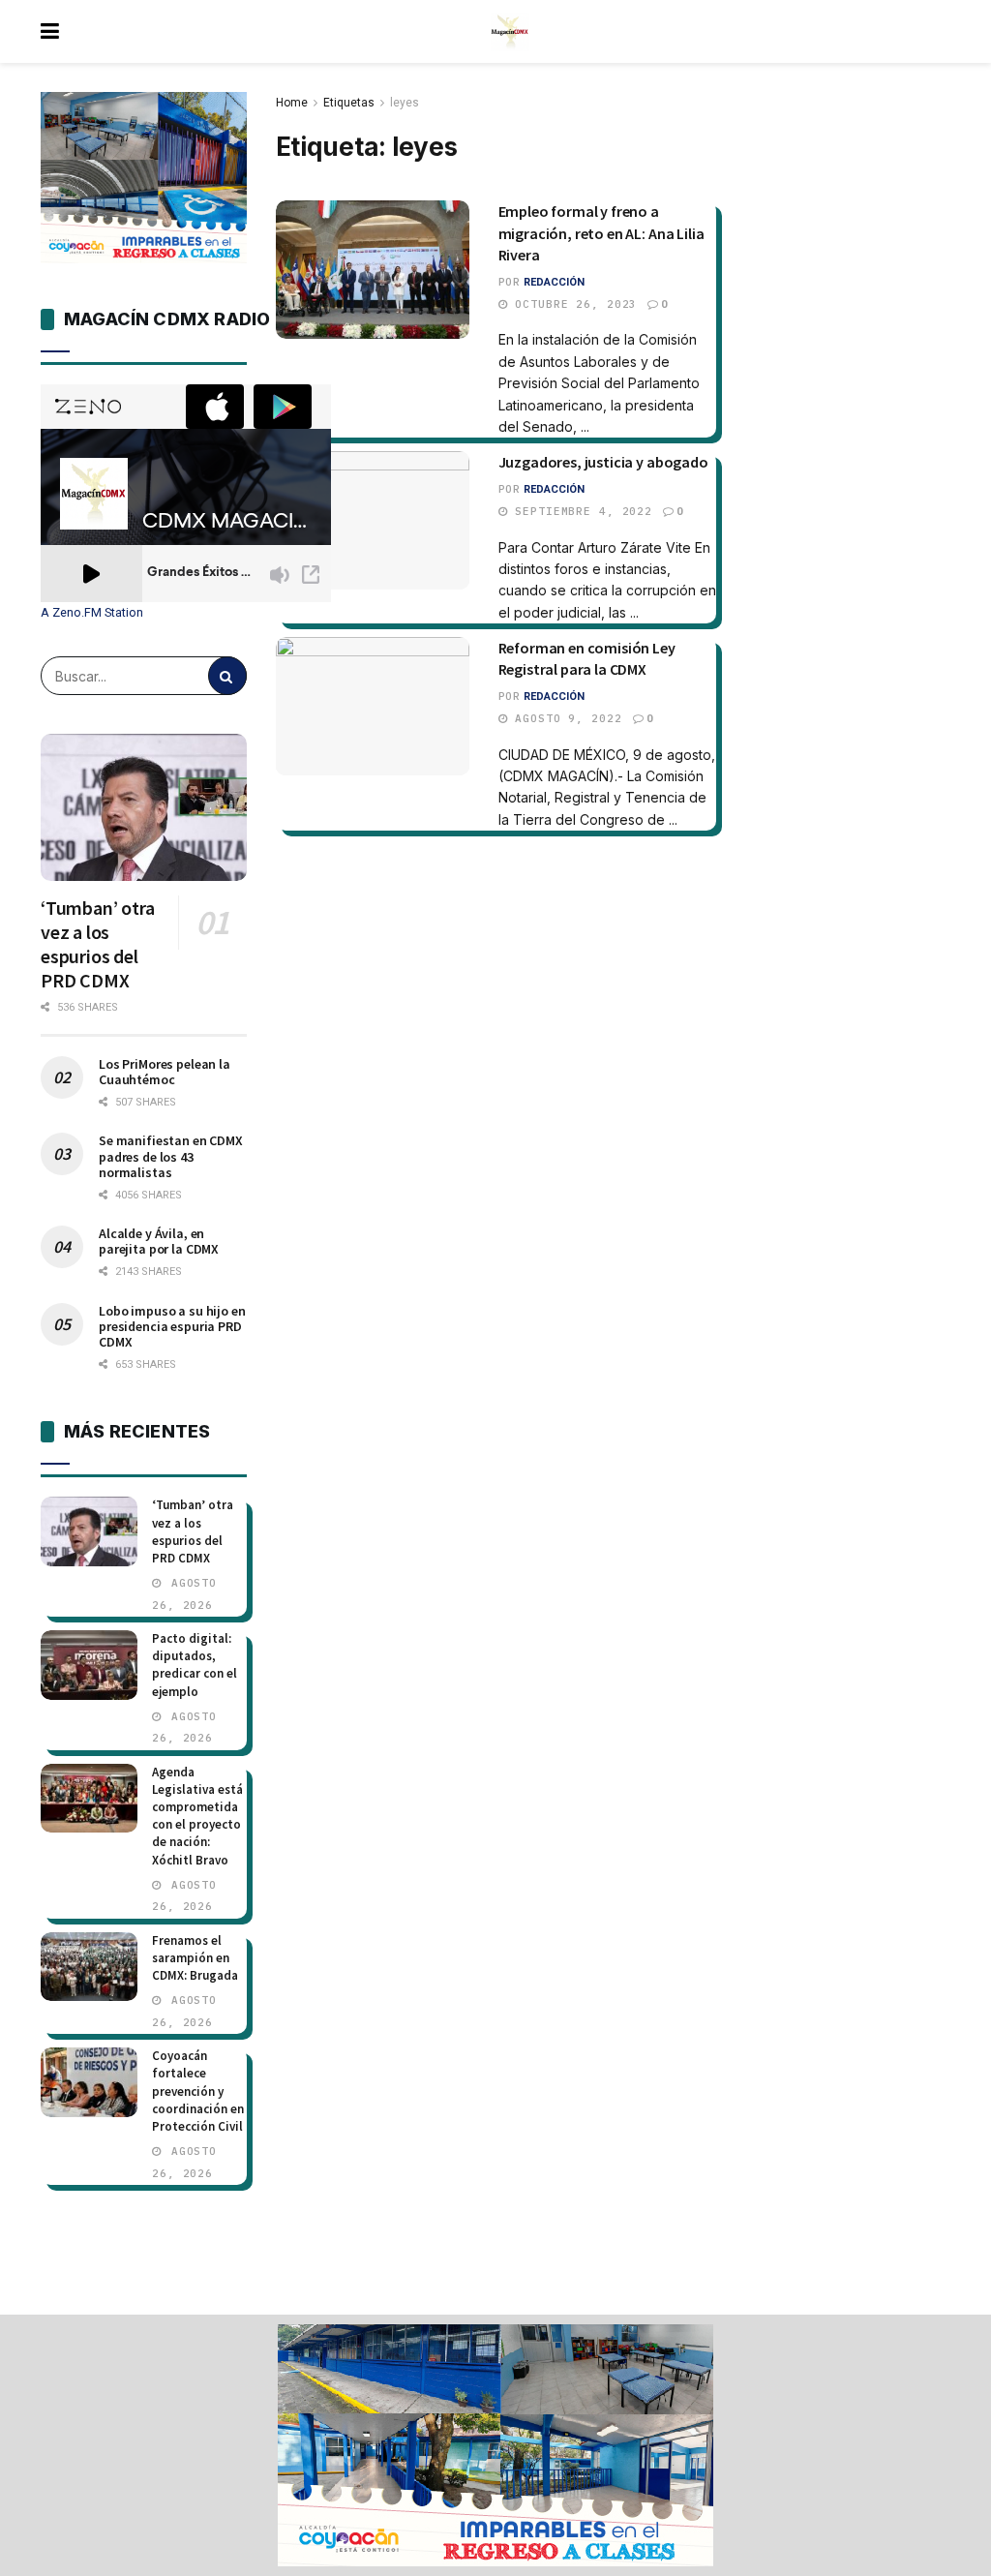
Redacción (554, 282)
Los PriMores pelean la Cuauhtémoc (165, 1072)
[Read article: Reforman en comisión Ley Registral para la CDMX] (373, 706)
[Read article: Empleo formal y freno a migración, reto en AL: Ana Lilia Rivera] (373, 270)
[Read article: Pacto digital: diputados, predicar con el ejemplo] (89, 1665)
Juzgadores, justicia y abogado (603, 462)
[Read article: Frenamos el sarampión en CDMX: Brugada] (89, 1967)
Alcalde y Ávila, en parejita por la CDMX (159, 1241)
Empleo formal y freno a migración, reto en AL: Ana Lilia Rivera (601, 233)
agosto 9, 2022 (564, 718)
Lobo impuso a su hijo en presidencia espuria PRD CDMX (172, 1326)
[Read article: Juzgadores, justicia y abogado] (373, 520)
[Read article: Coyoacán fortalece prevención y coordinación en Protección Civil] (89, 2082)
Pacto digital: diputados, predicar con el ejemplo (195, 1665)
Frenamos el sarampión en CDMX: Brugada (195, 1958)
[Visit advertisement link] (495, 2445)
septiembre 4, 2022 (580, 511)
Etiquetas (349, 103)
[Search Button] (227, 676)
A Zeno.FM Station (92, 613)
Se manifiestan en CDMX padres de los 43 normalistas (171, 1156)
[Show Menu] (50, 31)
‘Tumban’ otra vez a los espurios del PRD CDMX (97, 944)
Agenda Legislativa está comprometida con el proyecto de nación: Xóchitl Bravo (197, 1816)
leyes (405, 103)
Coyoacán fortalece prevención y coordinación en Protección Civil (198, 2091)
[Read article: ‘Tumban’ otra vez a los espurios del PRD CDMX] (144, 807)
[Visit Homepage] (510, 32)
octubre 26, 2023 (572, 304)
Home (292, 103)
